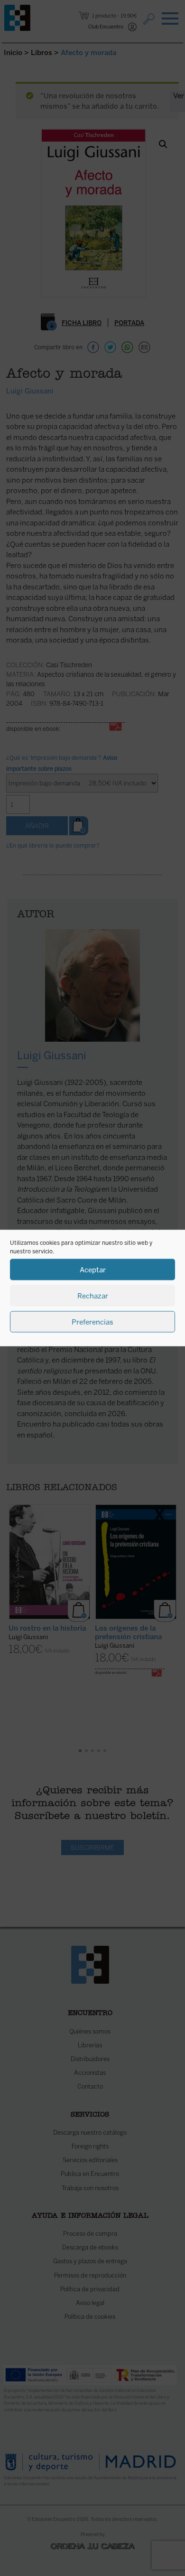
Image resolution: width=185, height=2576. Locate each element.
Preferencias (92, 1322)
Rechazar (93, 1296)
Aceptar (93, 1269)
